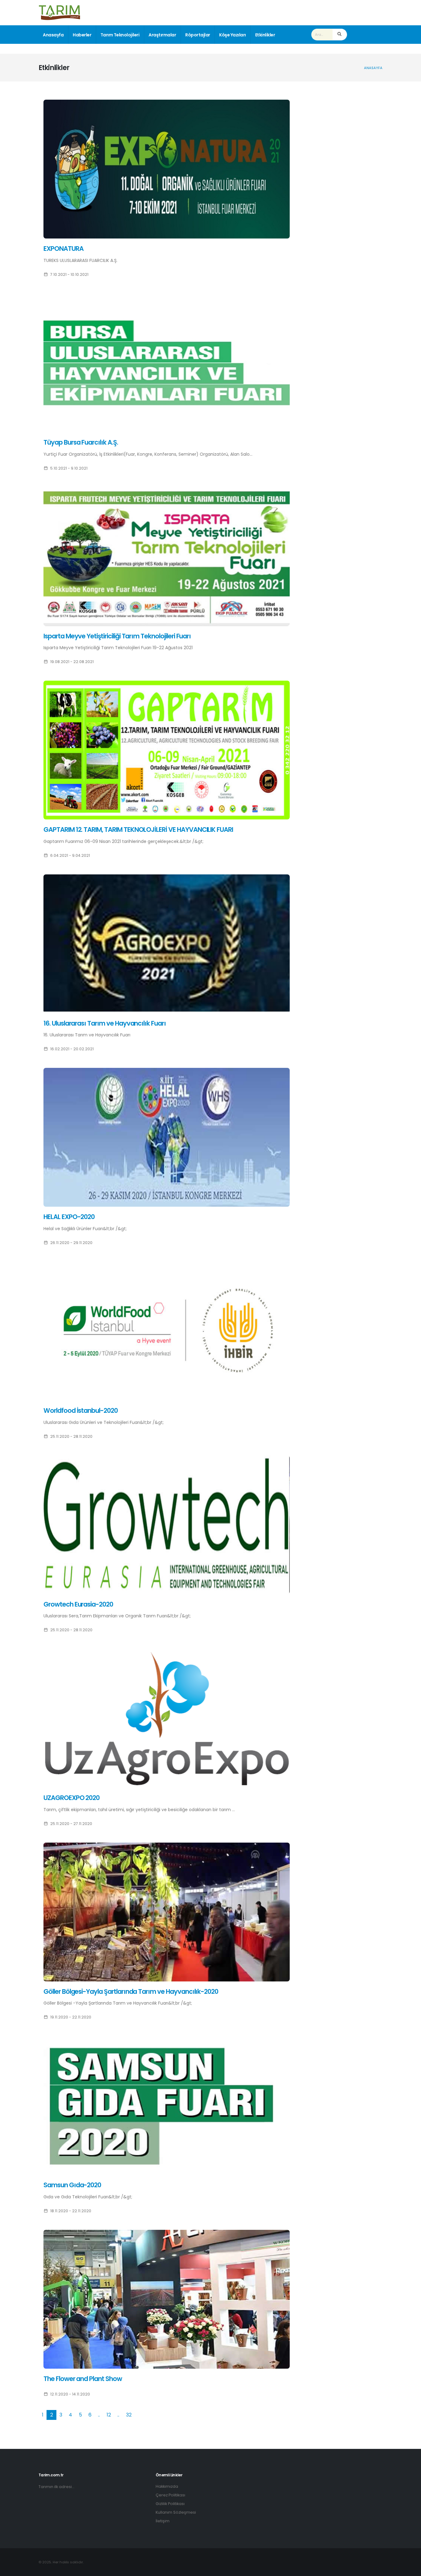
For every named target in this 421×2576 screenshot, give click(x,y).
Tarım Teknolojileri (120, 35)
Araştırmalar (162, 35)
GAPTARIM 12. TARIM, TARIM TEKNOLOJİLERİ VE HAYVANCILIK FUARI (138, 830)
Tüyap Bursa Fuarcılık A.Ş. (81, 442)
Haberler (82, 35)
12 (109, 2415)
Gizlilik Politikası (170, 2504)
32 (129, 2415)
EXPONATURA (63, 249)
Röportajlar (198, 35)
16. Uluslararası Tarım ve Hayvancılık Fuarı (105, 1023)
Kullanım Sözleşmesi (176, 2512)
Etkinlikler (265, 35)
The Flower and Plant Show (83, 2379)
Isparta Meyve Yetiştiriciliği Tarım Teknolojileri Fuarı (117, 636)
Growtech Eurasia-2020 (78, 1604)
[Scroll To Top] (410, 2569)
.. (99, 2415)
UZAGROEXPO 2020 (72, 1798)
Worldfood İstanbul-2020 (81, 1410)
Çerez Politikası (170, 2495)
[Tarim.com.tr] (59, 12)
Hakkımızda (167, 2486)
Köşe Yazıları (233, 35)
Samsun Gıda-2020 (72, 2185)
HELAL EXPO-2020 (69, 1217)
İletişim (163, 2521)
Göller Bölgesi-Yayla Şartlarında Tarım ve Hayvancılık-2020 (131, 1991)
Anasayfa (53, 35)
